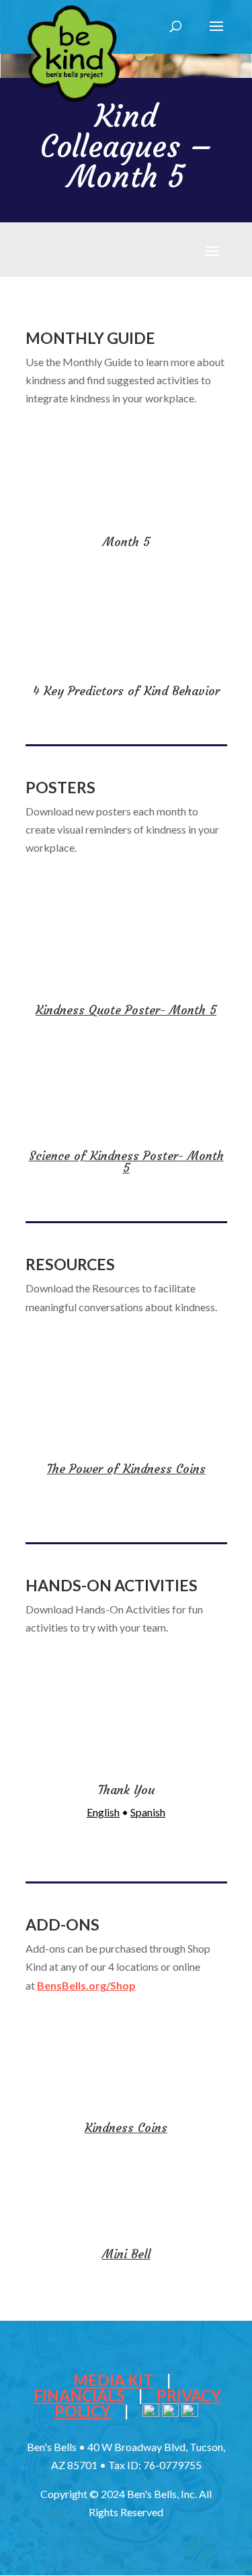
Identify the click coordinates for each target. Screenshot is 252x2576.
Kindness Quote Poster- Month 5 (126, 1010)
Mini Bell (126, 2254)
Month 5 (126, 542)
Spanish (148, 1812)
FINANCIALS (79, 2395)
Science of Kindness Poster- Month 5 (126, 1162)
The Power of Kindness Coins (126, 1469)
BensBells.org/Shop (86, 1985)
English (103, 1812)
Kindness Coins (126, 2128)
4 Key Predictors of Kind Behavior (126, 691)
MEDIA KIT (113, 2380)
